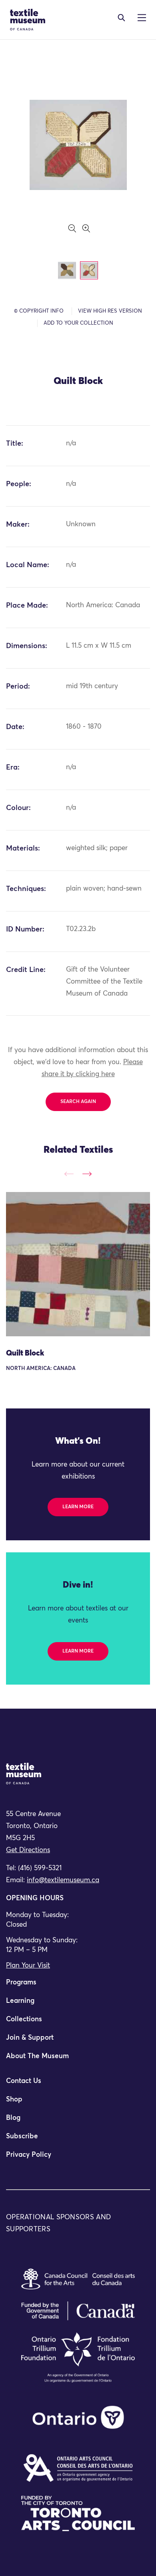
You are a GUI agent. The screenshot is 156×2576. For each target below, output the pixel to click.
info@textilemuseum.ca (63, 1880)
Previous (69, 1174)
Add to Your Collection (78, 323)
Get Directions (28, 1850)
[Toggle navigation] (121, 18)
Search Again (78, 1102)
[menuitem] (78, 1986)
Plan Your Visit (28, 1966)
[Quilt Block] (78, 1264)
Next (87, 1174)
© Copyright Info (39, 311)
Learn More (78, 1507)
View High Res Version (110, 311)
